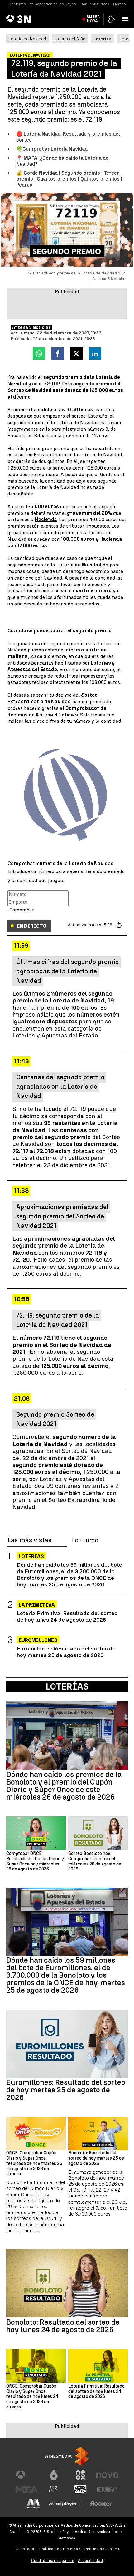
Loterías (31, 1557)
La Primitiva (37, 1605)
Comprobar (22, 910)
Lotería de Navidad (27, 39)
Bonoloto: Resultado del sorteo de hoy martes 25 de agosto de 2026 (96, 2158)
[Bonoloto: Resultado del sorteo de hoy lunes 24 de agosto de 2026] (67, 2283)
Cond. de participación (53, 2561)
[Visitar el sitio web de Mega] (27, 2489)
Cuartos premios (57, 179)
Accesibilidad (91, 2561)
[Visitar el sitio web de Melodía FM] (33, 2504)
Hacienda (46, 519)
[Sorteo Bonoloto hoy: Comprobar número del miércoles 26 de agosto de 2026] (98, 1833)
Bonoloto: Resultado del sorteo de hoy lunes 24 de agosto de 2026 (63, 2326)
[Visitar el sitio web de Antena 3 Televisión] (27, 2475)
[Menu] (127, 19)
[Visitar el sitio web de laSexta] (54, 2475)
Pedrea (24, 185)
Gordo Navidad (41, 173)
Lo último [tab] (85, 1540)
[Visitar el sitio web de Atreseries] (54, 2489)
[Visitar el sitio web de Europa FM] (107, 2489)
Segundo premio (81, 173)
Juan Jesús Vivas (94, 4)
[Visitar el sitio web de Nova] (107, 2475)
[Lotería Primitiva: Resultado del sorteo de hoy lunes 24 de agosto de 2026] (98, 2366)
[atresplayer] (111, 19)
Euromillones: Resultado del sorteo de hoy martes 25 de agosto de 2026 (66, 1652)
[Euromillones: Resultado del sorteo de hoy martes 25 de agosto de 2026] (67, 2044)
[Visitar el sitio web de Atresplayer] (67, 2504)
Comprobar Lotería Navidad (55, 149)
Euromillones (38, 1640)
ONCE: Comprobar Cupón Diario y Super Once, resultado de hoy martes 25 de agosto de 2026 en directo (34, 2164)
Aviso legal (25, 2549)
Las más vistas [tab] (29, 1540)
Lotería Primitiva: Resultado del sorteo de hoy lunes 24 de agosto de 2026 (67, 1616)
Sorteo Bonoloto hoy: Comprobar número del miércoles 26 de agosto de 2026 (95, 1861)
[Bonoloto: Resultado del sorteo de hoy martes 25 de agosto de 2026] (98, 2134)
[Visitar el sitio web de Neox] (80, 2475)
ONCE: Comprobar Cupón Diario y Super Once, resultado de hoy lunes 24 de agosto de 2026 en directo (32, 2397)
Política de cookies (102, 2549)
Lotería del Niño (70, 39)
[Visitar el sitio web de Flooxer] (101, 2504)
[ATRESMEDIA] (67, 2456)
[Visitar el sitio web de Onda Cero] (80, 2489)
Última (93, 19)
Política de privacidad (60, 2549)
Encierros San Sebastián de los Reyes (43, 4)
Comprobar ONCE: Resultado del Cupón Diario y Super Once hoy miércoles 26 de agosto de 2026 (35, 1861)
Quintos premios (100, 179)
